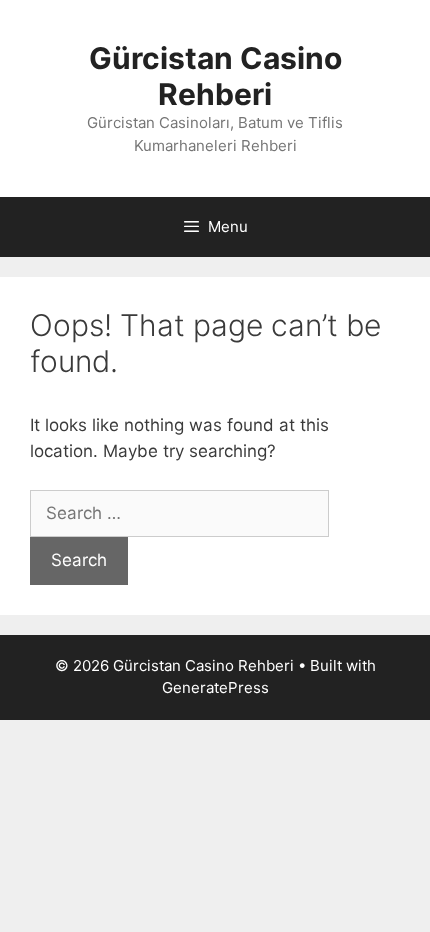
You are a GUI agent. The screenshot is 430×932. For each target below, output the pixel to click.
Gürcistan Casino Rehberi (215, 76)
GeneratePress (215, 687)
